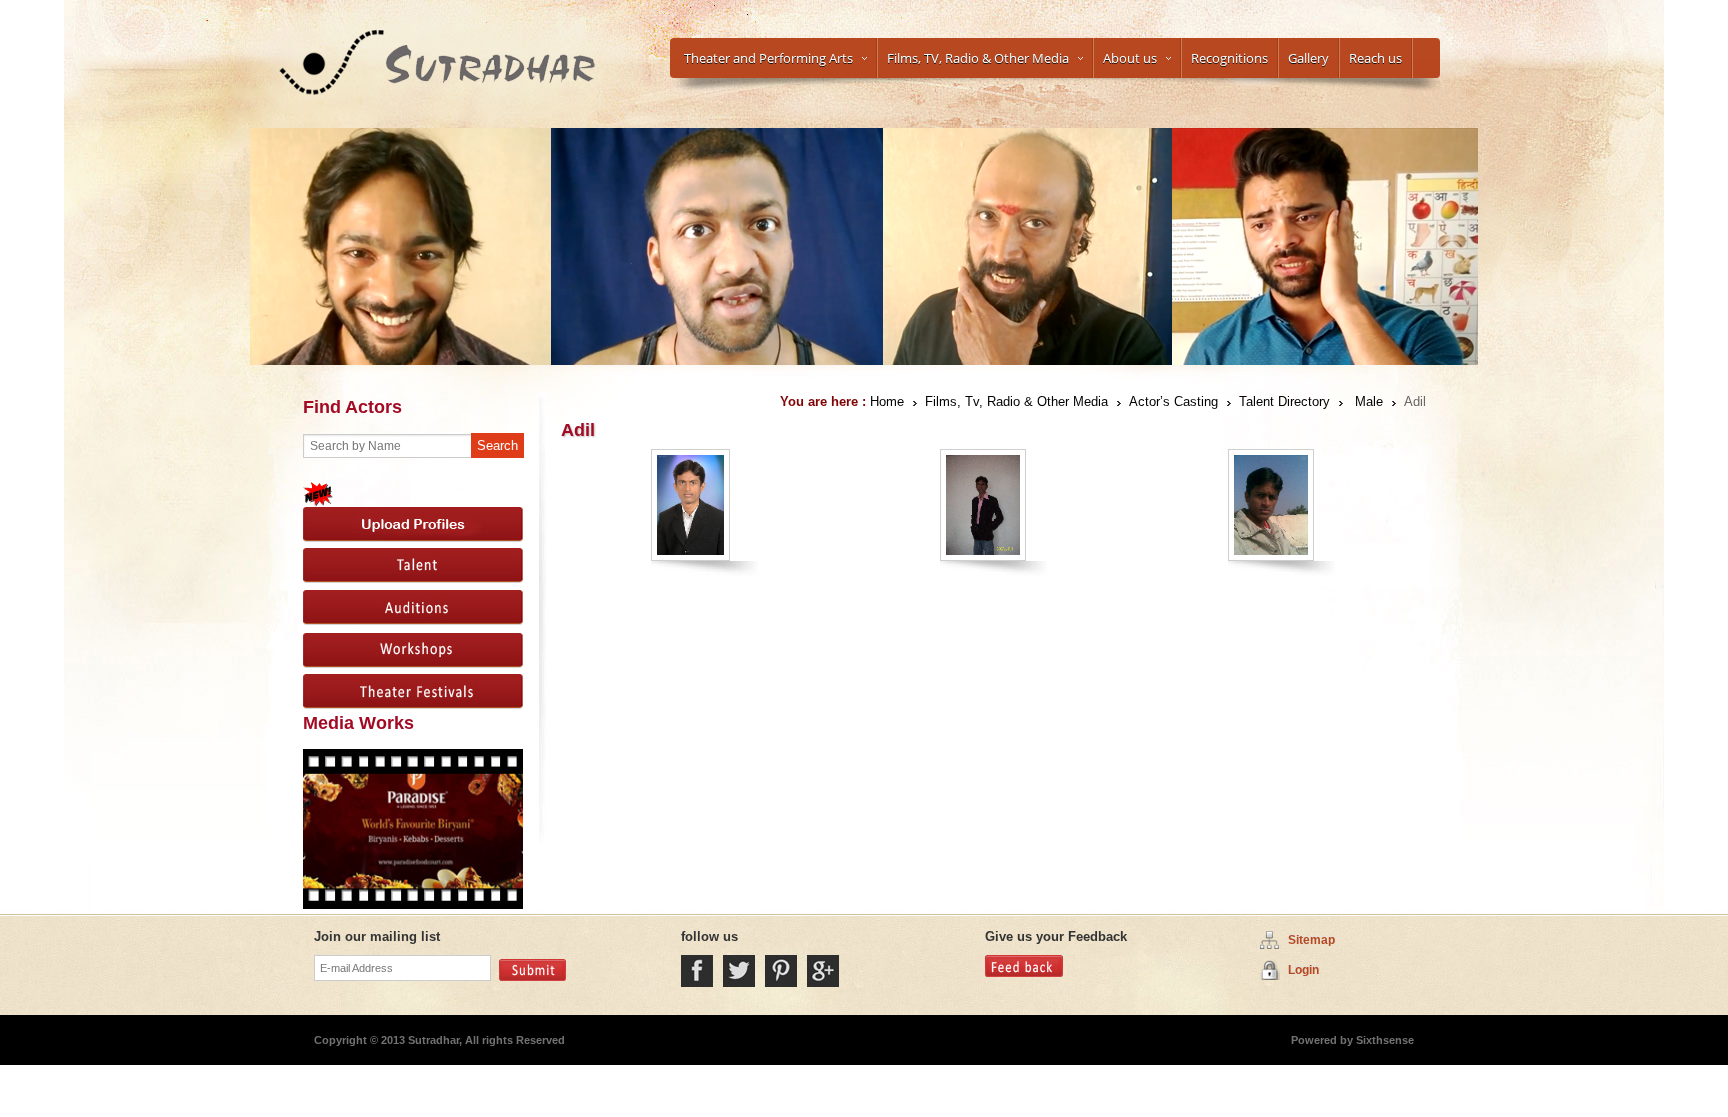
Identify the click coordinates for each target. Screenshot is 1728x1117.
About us (1130, 58)
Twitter (739, 971)
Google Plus (823, 971)
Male (1369, 401)
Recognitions (1229, 58)
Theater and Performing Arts (768, 58)
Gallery (1308, 58)
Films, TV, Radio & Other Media (978, 58)
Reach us (1375, 58)
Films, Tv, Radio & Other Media (1016, 401)
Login (1303, 970)
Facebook (697, 971)
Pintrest (781, 971)
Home (887, 401)
